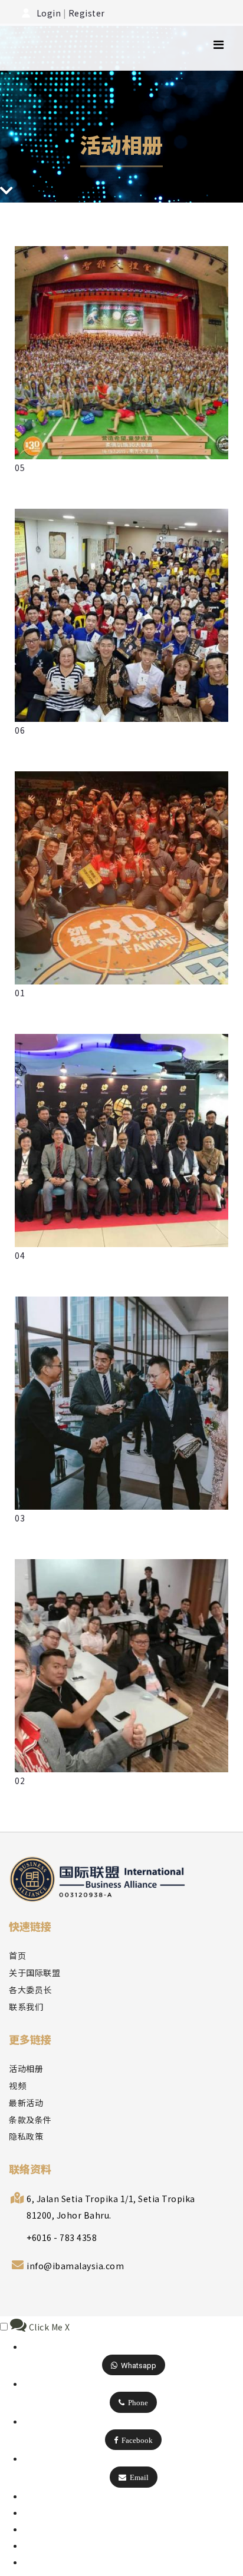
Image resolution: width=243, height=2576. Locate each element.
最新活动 (26, 2103)
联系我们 (26, 2007)
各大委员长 (30, 1990)
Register (87, 13)
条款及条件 (30, 2120)
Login (49, 13)
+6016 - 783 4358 (62, 2237)
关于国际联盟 (35, 1972)
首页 (17, 1955)
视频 (17, 2086)
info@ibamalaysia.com (75, 2266)
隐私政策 (26, 2136)
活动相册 (26, 2068)
